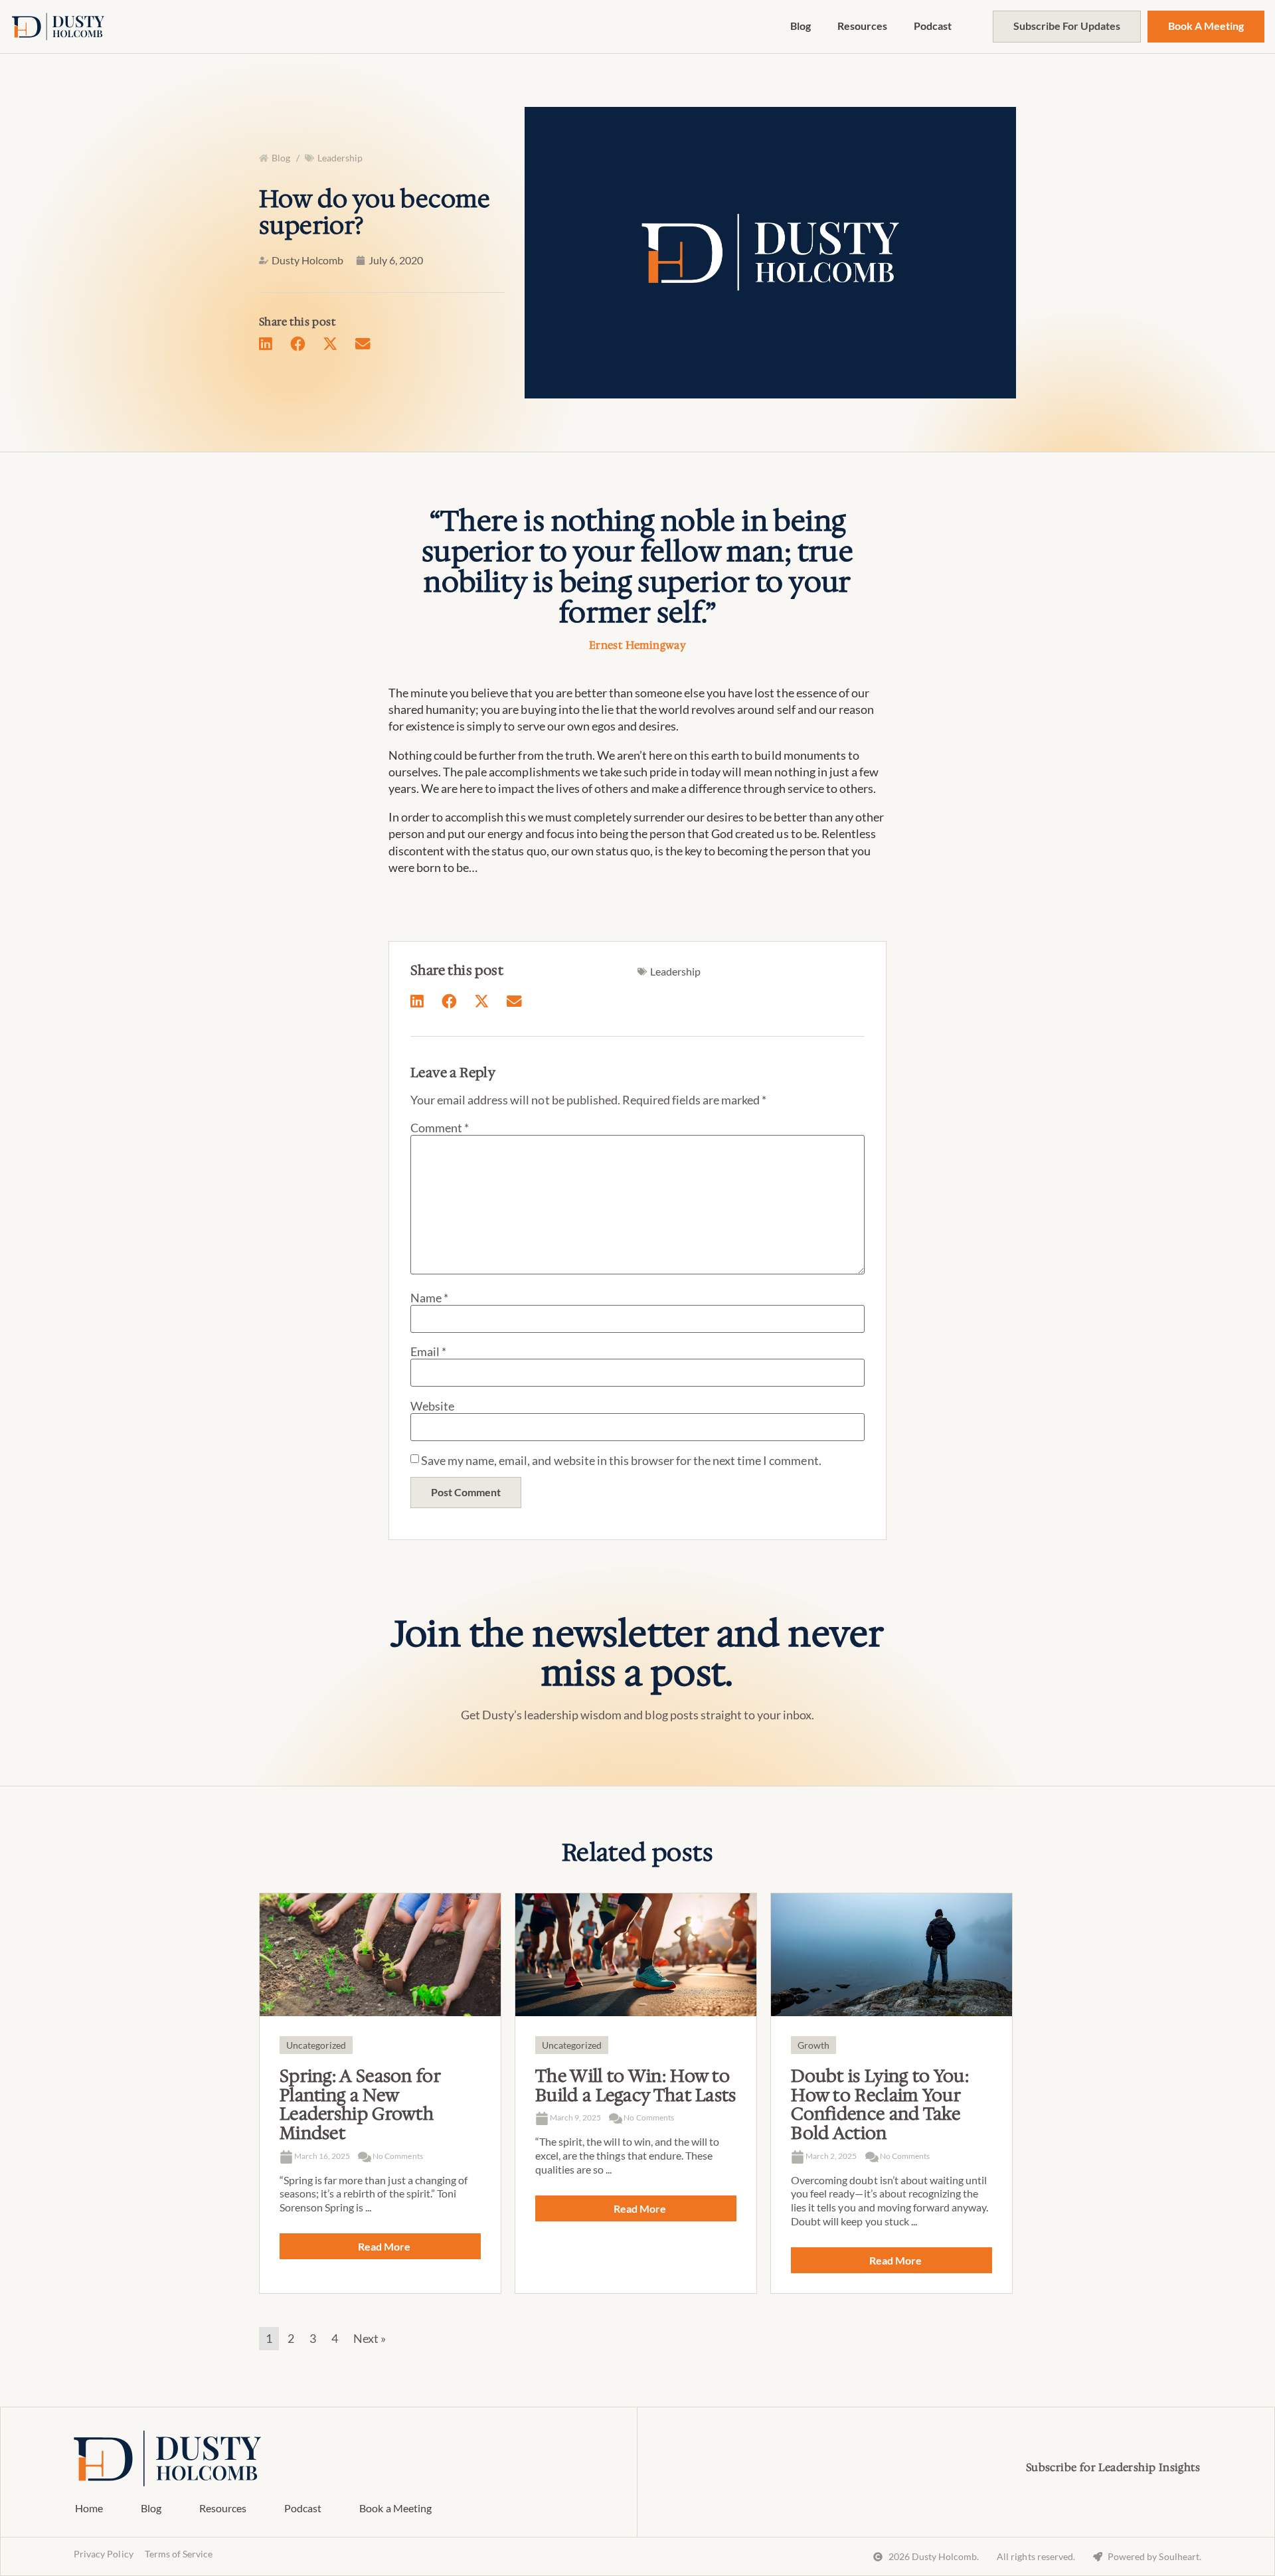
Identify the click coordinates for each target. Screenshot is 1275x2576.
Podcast (933, 26)
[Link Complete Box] (380, 2094)
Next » (370, 2338)
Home (89, 2508)
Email (428, 1351)
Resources (862, 26)
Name (429, 1298)
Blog (801, 26)
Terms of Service (179, 2554)
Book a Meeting (395, 2508)
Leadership (340, 158)
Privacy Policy (103, 2554)
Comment (440, 1128)
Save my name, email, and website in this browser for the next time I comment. (621, 1460)
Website (432, 1406)
